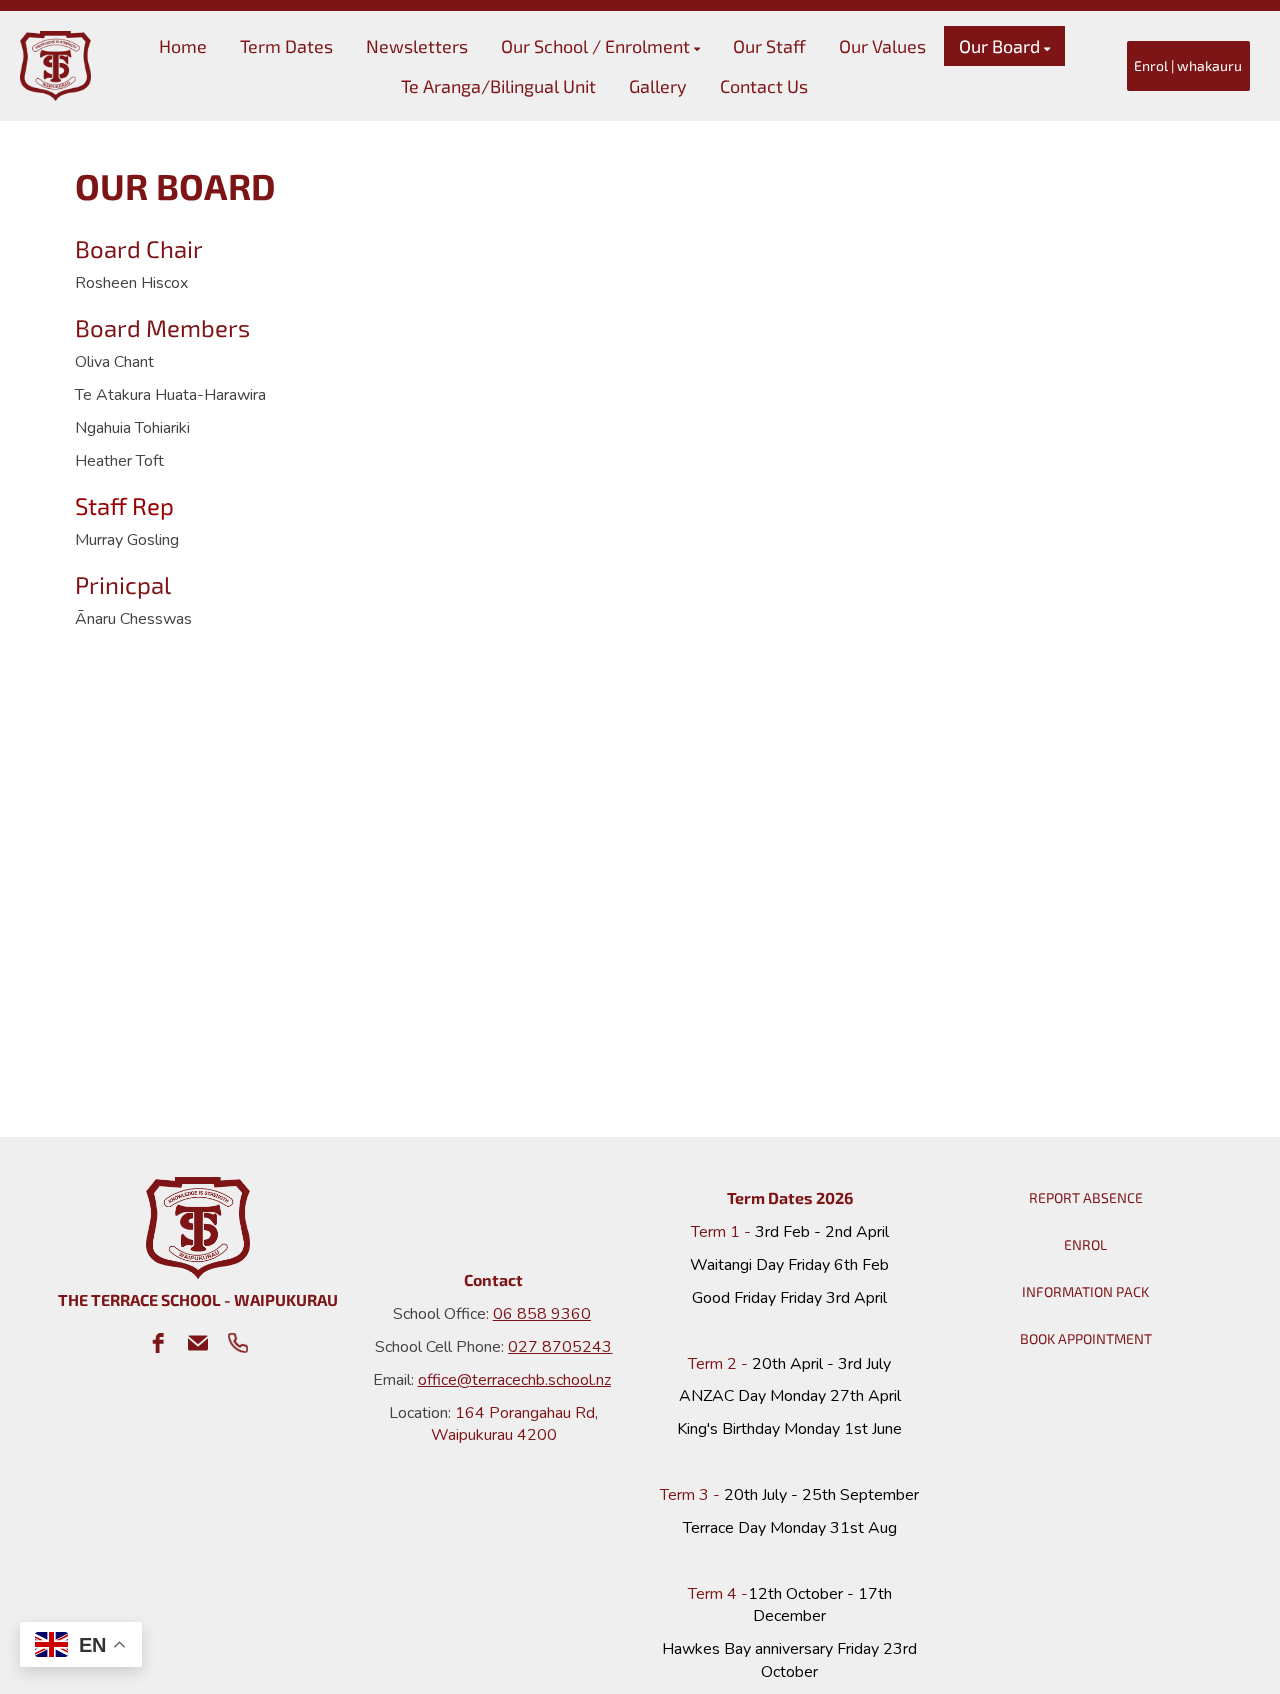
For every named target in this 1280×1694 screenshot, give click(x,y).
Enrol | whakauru (1188, 65)
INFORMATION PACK (1085, 1291)
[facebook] (158, 1343)
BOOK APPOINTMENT (1086, 1338)
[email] (198, 1343)
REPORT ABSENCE (1086, 1197)
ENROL (1085, 1244)
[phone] (238, 1343)
